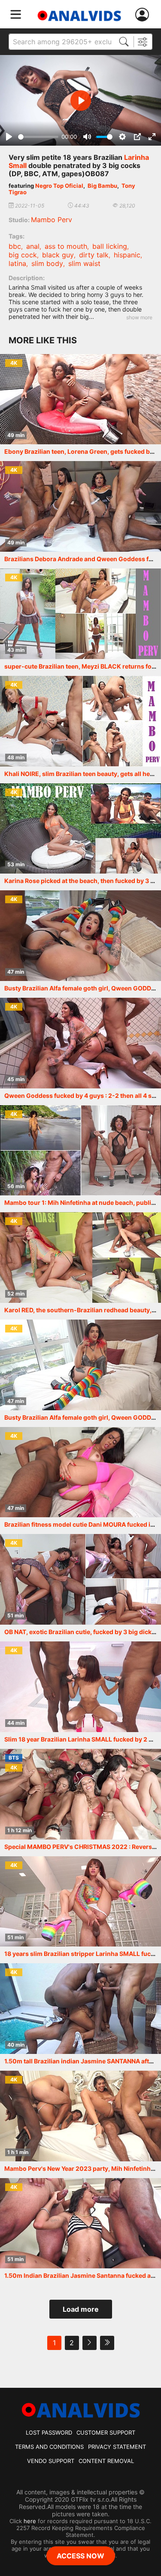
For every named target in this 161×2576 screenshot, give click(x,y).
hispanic (127, 255)
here (30, 2521)
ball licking (110, 246)
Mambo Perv (52, 220)
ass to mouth (66, 246)
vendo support (51, 2461)
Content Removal (106, 2461)
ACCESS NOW (80, 2556)
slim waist (84, 263)
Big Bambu (102, 186)
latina (17, 263)
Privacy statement (117, 2447)
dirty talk (94, 255)
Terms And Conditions (49, 2447)
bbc (15, 246)
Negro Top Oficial (59, 186)
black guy (58, 255)
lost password (49, 2432)
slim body (47, 263)
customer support (106, 2432)
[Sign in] (144, 15)
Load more (81, 2309)
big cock (23, 255)
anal (33, 246)
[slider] (38, 137)
